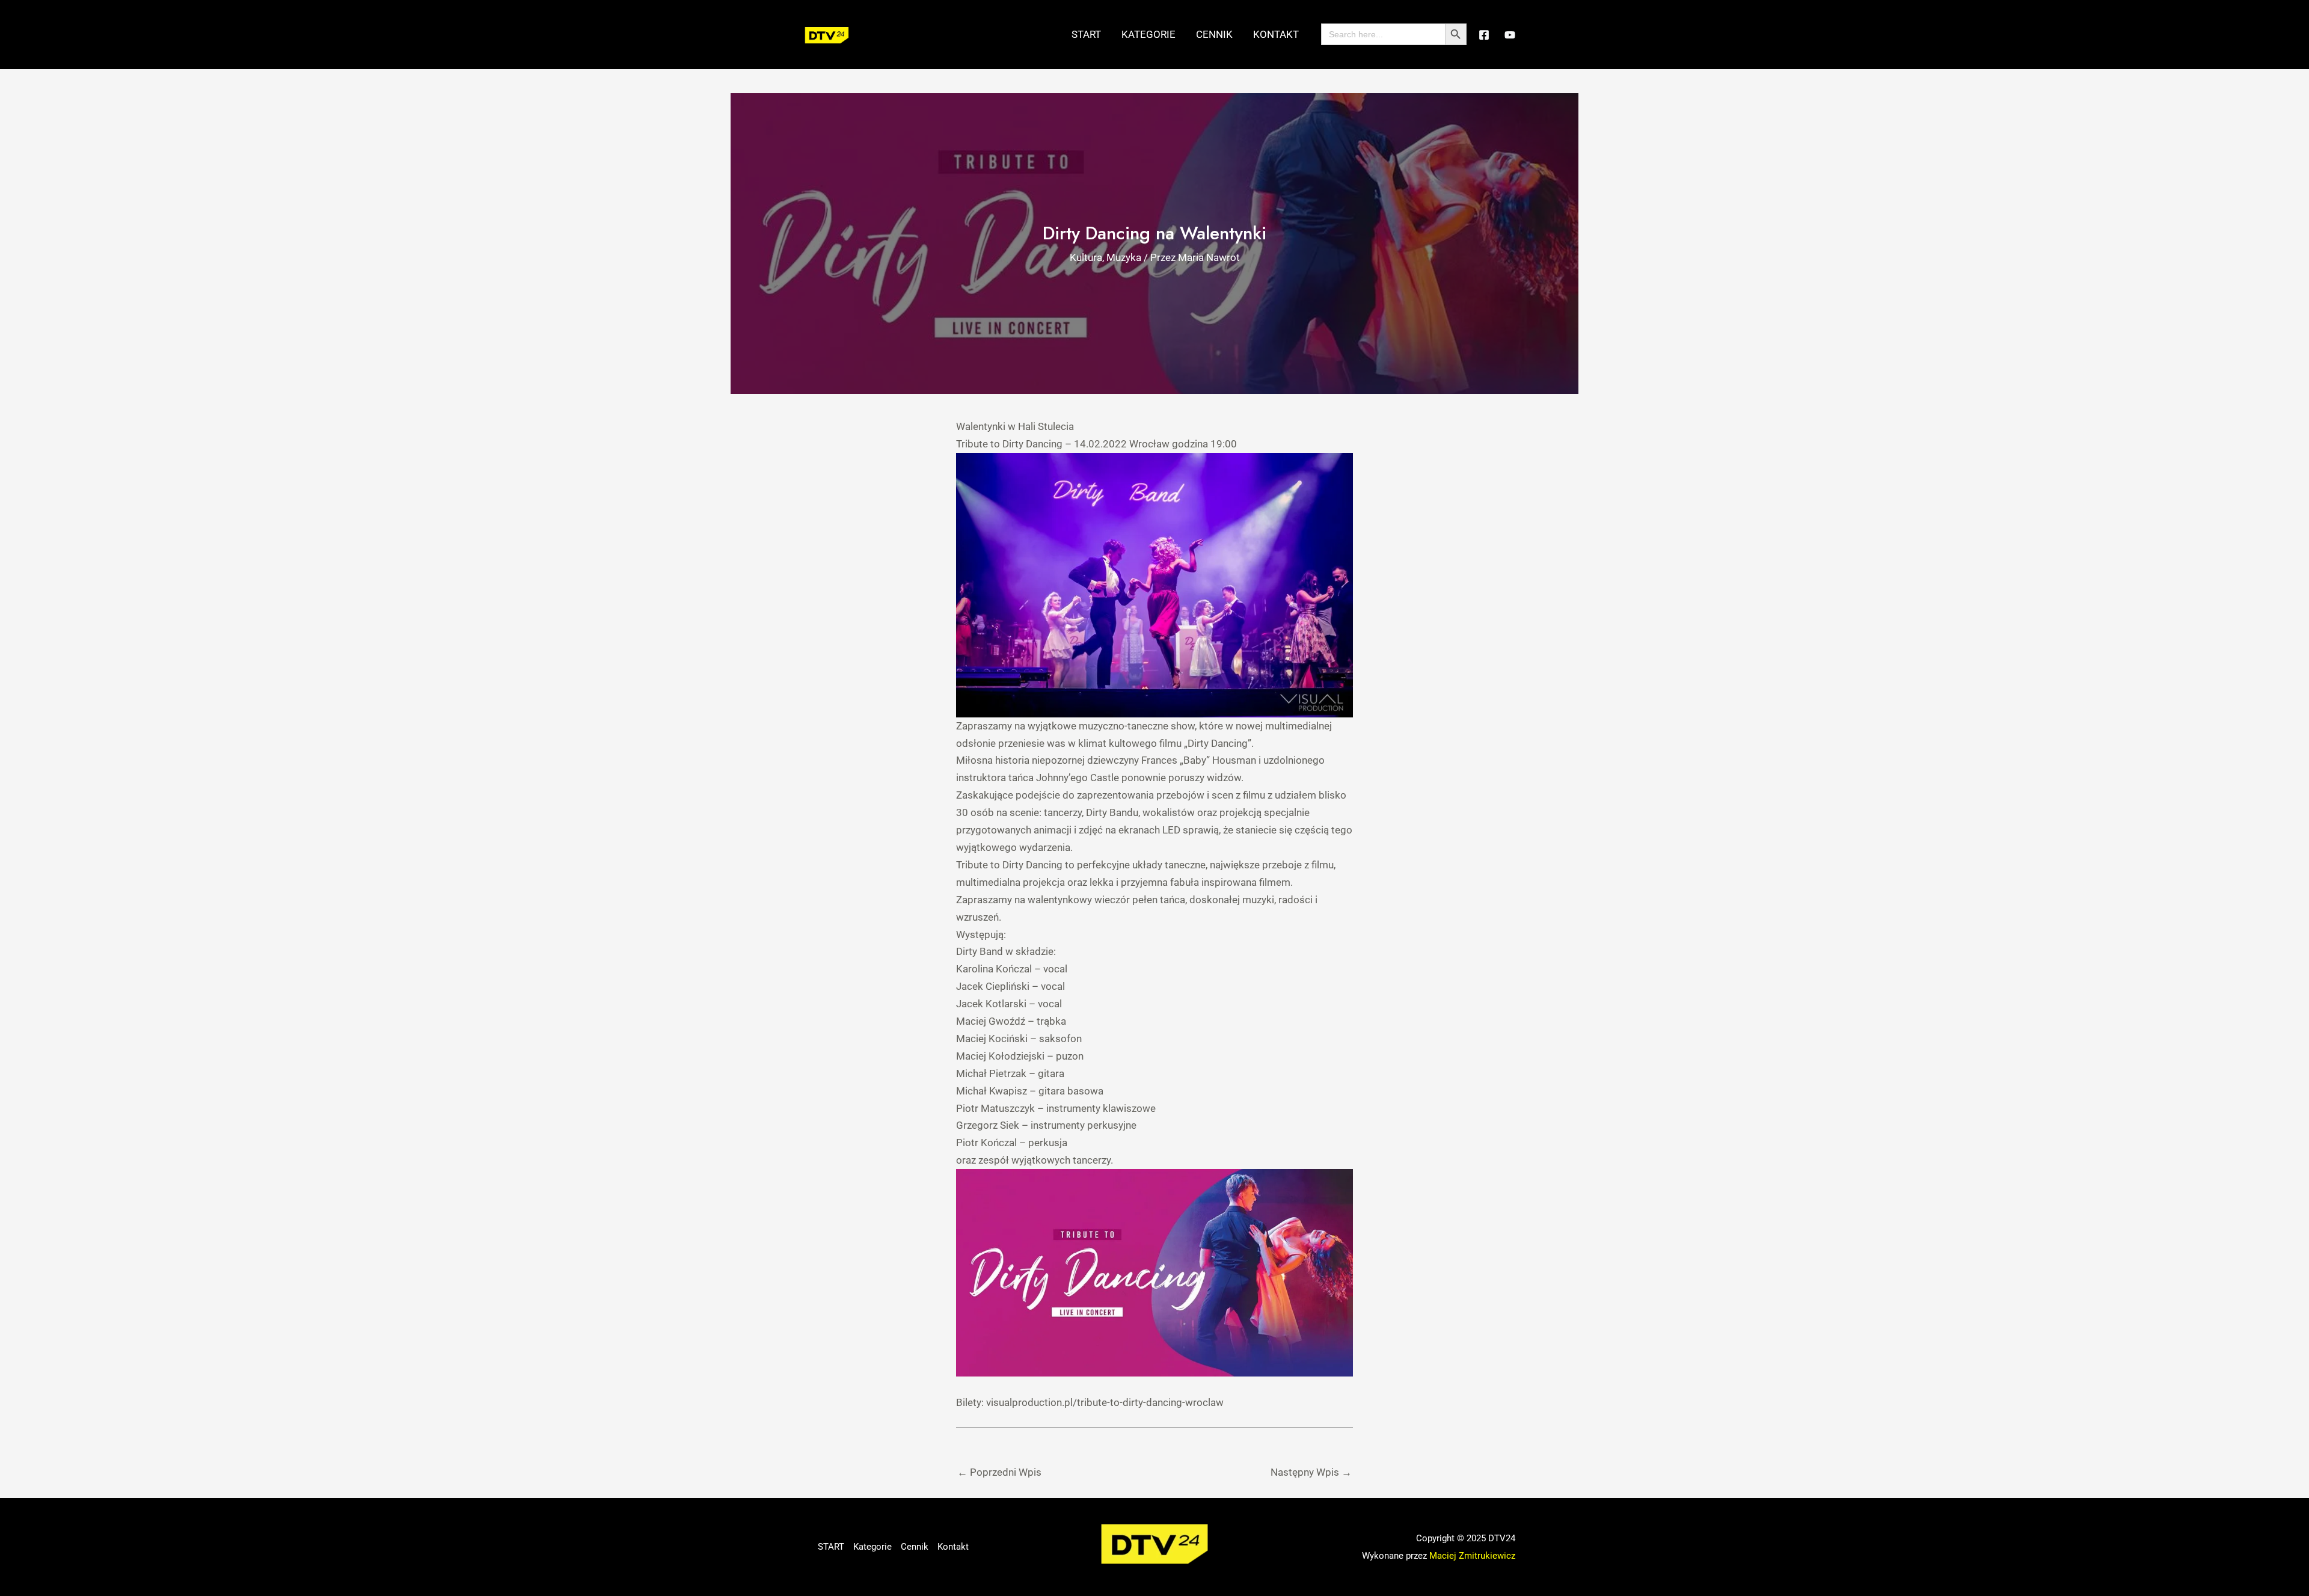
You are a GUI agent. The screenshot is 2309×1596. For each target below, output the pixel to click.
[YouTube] (1510, 35)
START (1086, 34)
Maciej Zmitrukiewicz (1472, 1556)
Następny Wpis (1311, 1472)
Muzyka (1124, 257)
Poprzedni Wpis (999, 1472)
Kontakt (1276, 34)
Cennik (1214, 34)
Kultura (1086, 257)
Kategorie (1148, 34)
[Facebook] (1484, 35)
